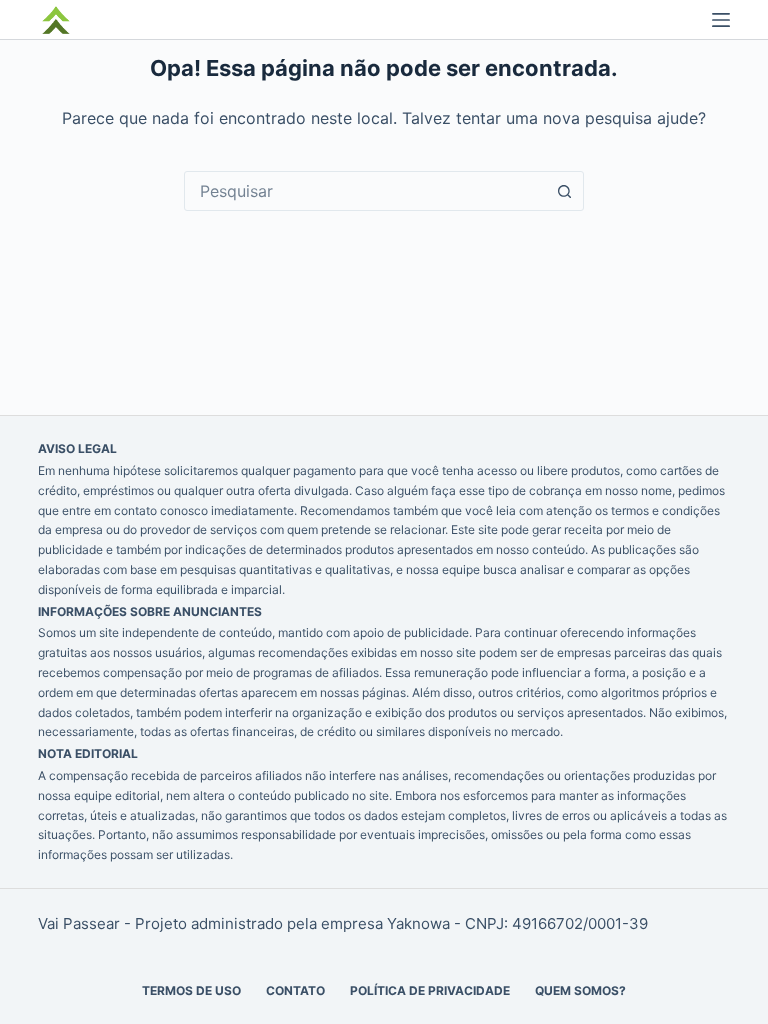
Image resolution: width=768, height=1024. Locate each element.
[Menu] (721, 20)
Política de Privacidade (430, 990)
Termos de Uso (191, 990)
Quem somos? (580, 990)
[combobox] (365, 191)
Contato (295, 990)
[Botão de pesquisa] (564, 191)
